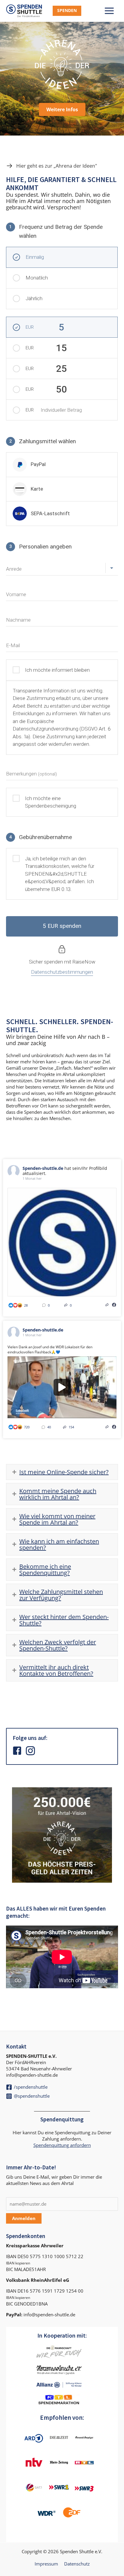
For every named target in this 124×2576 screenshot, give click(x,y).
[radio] (62, 465)
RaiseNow (84, 962)
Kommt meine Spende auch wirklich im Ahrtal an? (58, 1494)
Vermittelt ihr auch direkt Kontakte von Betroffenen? (56, 1670)
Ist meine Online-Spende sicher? (64, 1472)
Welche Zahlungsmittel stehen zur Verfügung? (61, 1595)
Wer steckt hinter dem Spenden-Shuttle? (64, 1620)
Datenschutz (77, 2564)
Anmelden (24, 2218)
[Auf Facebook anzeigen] (114, 1305)
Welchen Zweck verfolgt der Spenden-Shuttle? (58, 1645)
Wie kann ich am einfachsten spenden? (59, 1544)
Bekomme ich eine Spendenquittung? (45, 1570)
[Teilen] (107, 1305)
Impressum (46, 2564)
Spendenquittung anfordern (62, 2145)
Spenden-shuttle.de (43, 1168)
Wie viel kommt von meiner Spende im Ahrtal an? (57, 1519)
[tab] (62, 1472)
